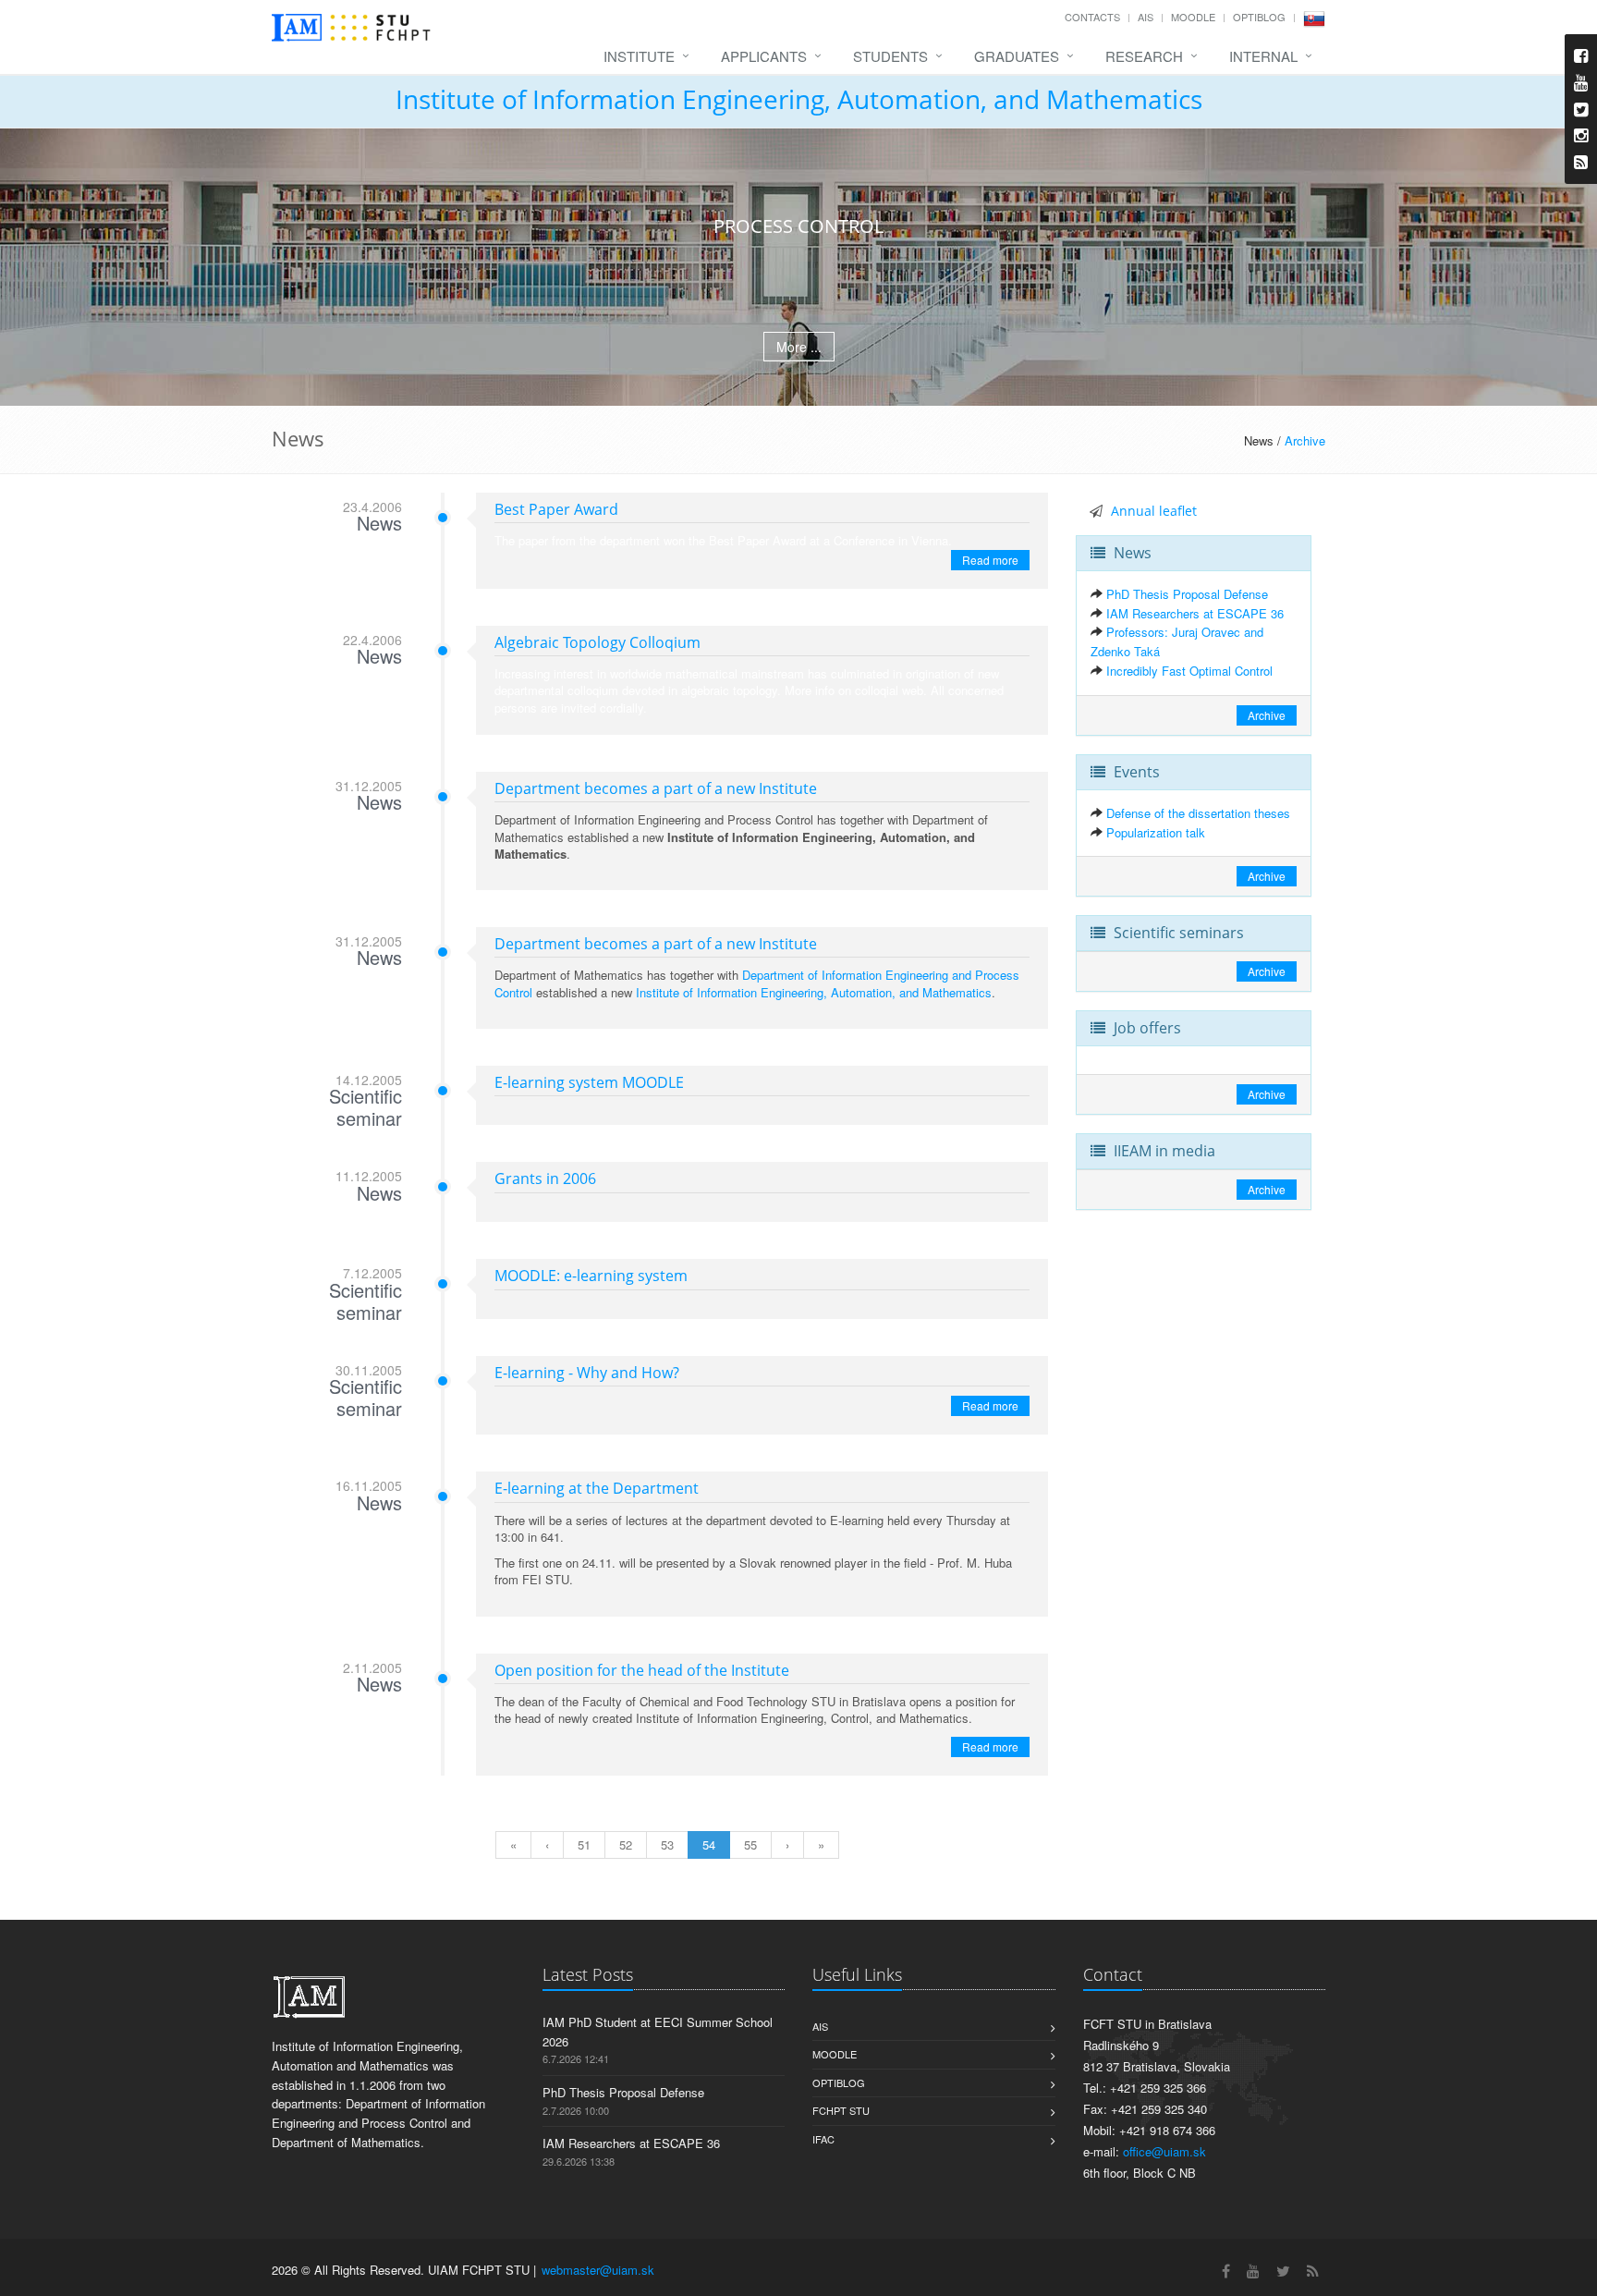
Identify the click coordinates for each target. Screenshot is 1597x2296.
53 (667, 1844)
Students (890, 56)
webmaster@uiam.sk (598, 2270)
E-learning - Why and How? (587, 1373)
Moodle (1193, 17)
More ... (799, 347)
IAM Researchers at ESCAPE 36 (1195, 613)
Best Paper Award (556, 509)
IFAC (823, 2139)
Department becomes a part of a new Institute (656, 788)
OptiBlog (1259, 17)
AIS (1146, 17)
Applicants (764, 56)
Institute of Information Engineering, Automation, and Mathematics (799, 99)
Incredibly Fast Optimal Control (1189, 671)
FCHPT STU (841, 2110)
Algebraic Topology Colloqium (597, 642)
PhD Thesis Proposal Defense (1187, 594)
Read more (990, 560)
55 (750, 1844)
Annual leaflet (1154, 511)
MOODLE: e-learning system (591, 1276)
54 (709, 1844)
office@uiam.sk (1164, 2151)
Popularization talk (1156, 832)
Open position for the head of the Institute (642, 1670)
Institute (639, 56)
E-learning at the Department (597, 1488)
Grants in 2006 (545, 1179)
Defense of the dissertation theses (1198, 813)
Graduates (1017, 56)
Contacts (1092, 17)
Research (1144, 56)
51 (584, 1844)
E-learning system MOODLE (589, 1082)
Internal (1263, 56)
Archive (1305, 440)
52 (626, 1844)
